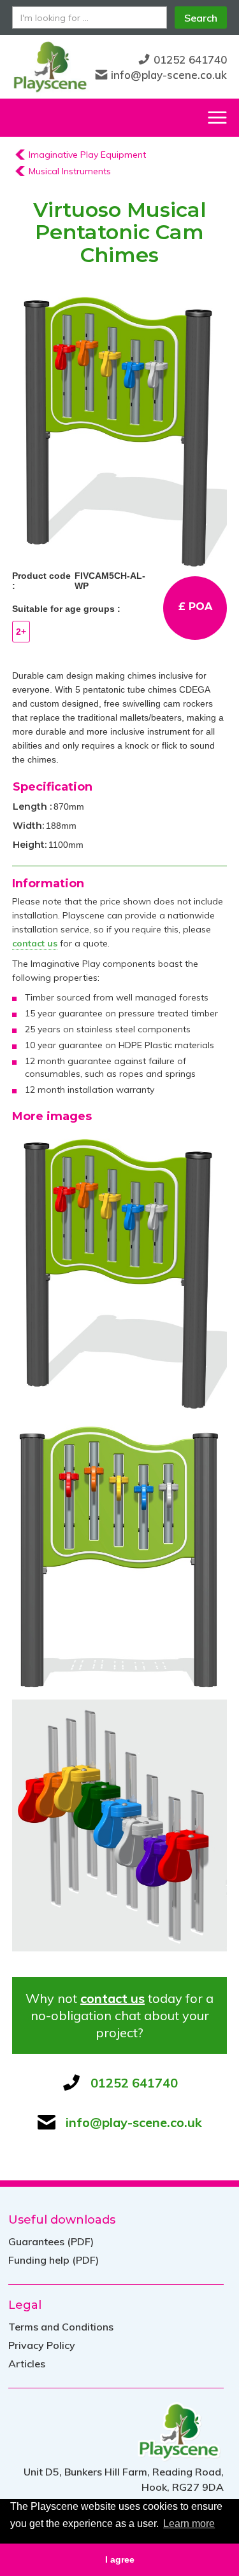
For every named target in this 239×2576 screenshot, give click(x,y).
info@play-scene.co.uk (169, 75)
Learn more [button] (189, 2524)
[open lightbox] (120, 428)
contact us (112, 1998)
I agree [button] (120, 2559)
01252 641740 (190, 59)
